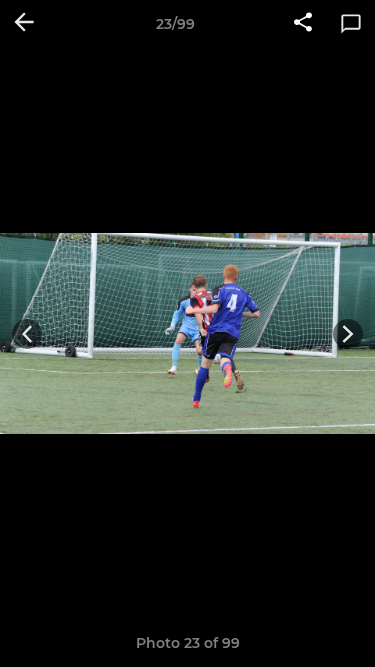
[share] (303, 24)
